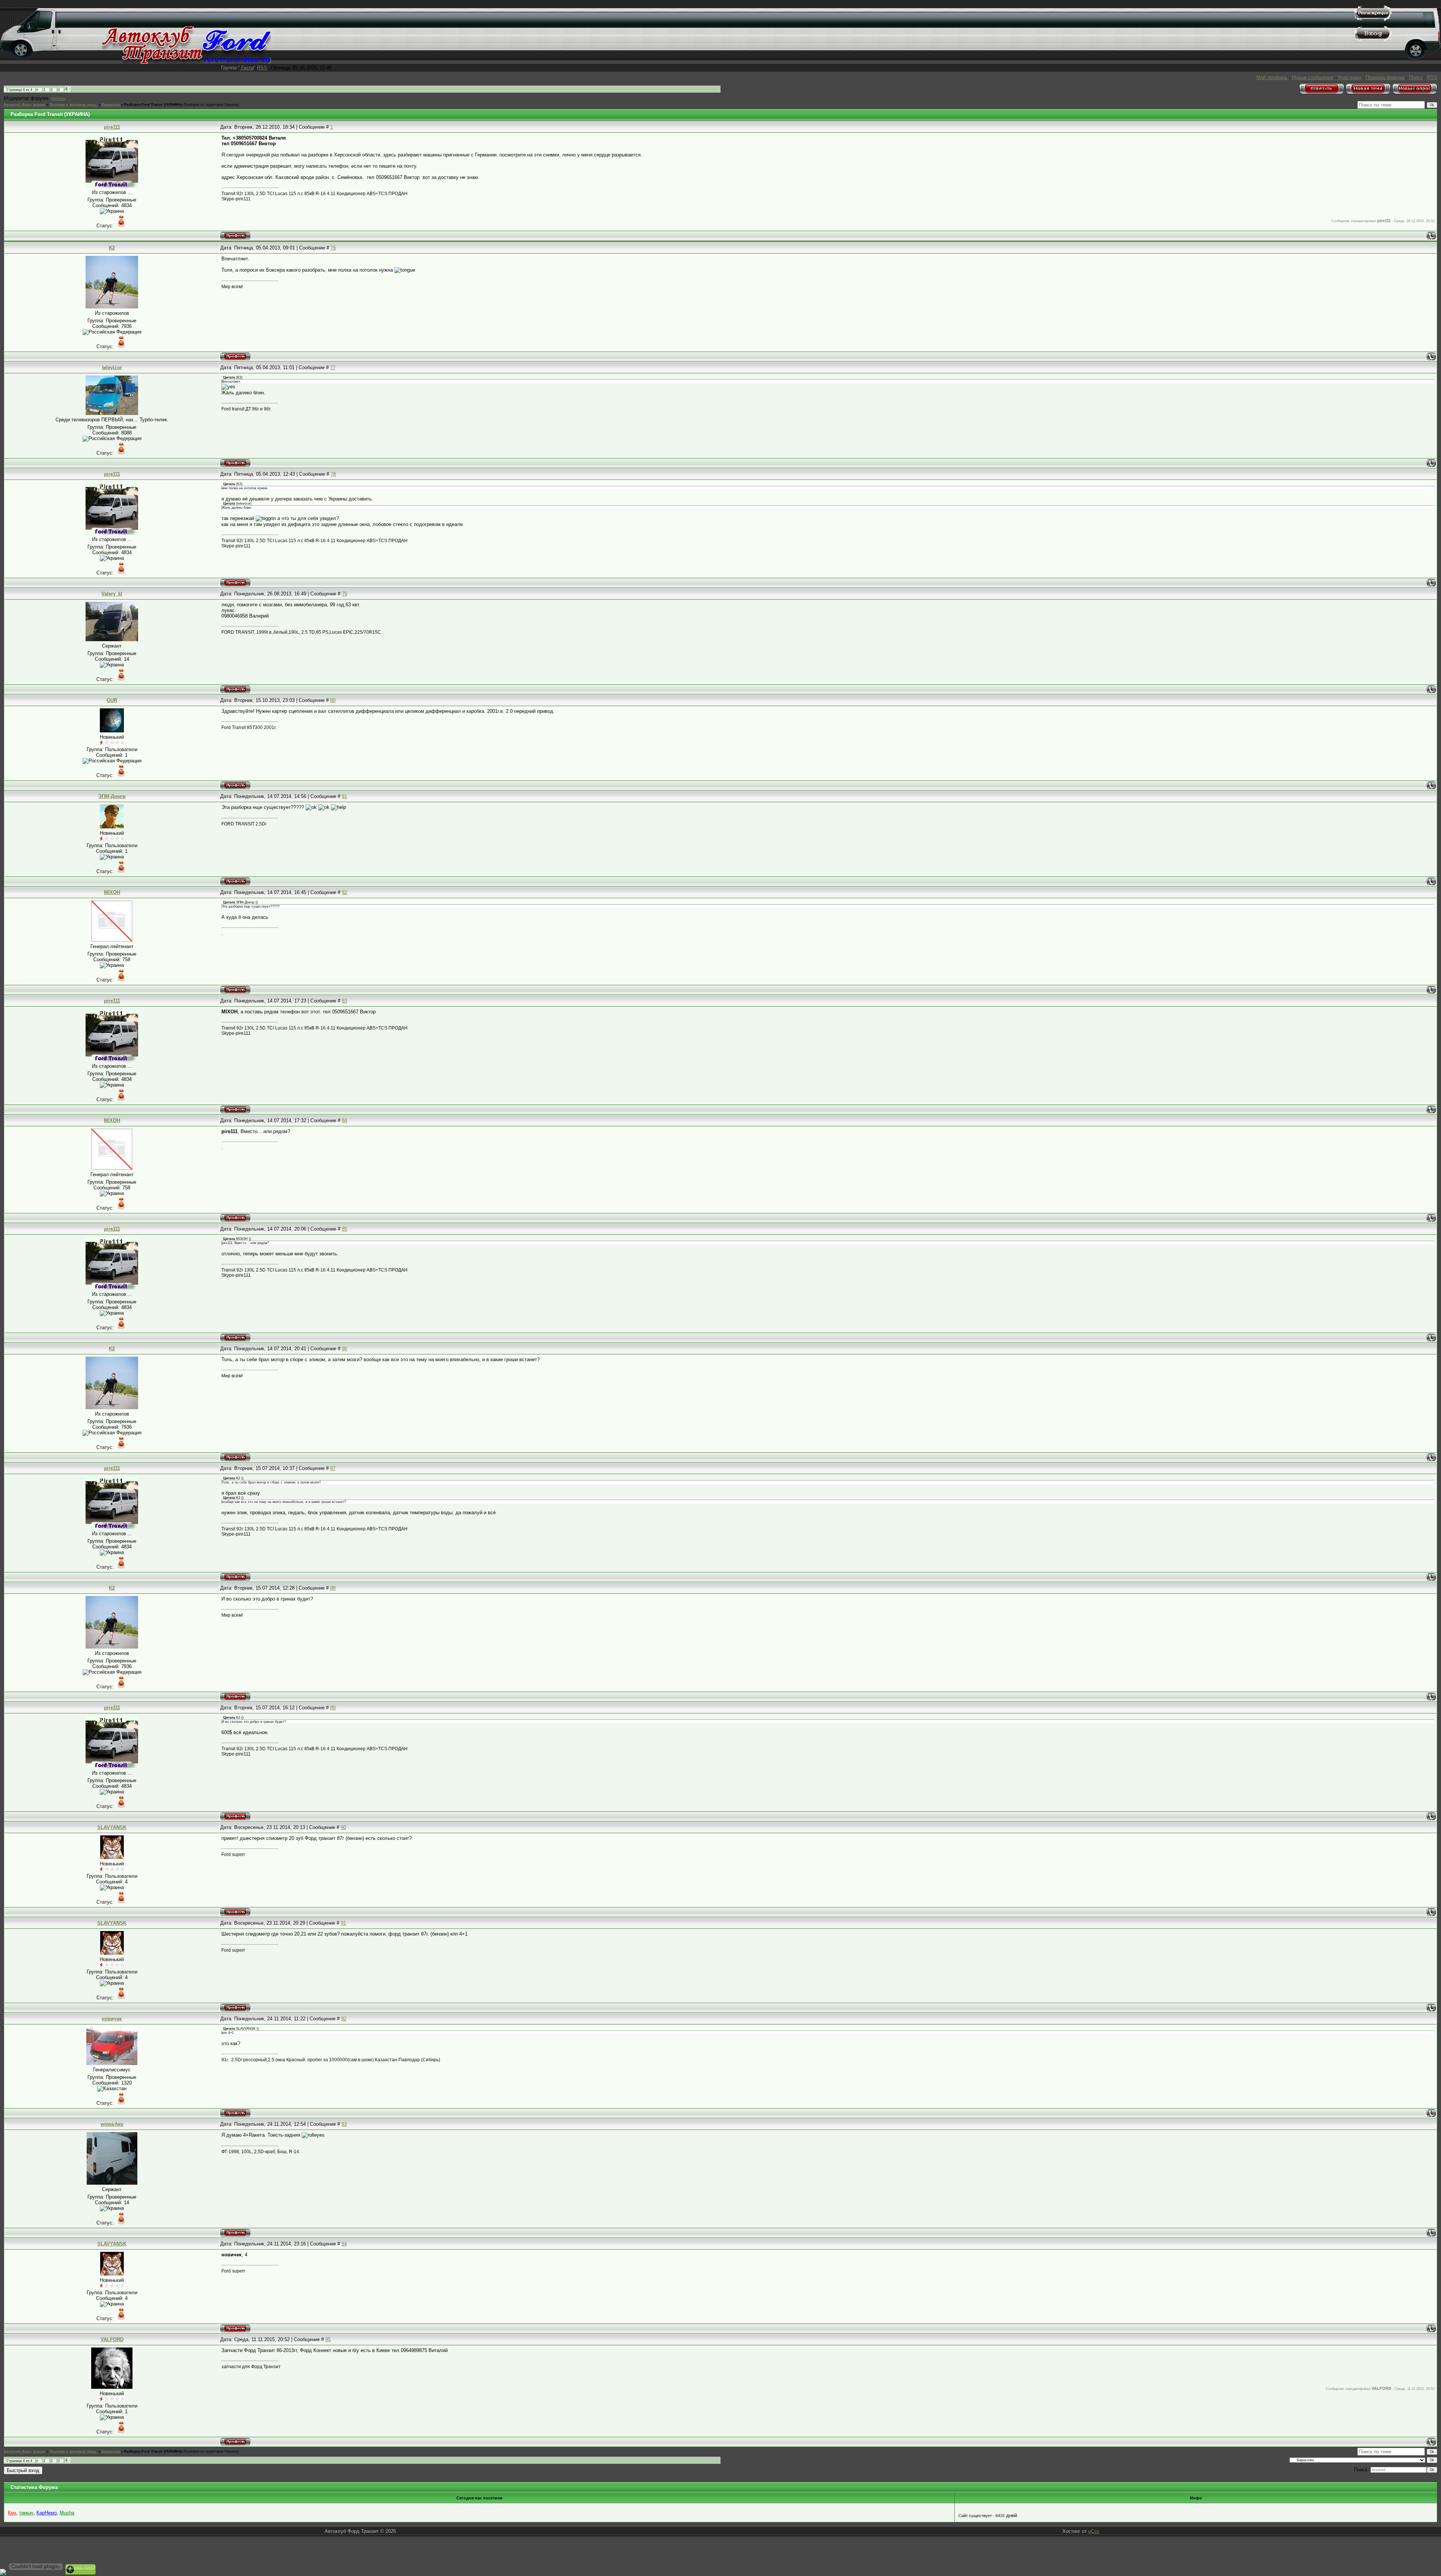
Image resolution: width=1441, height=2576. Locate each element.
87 (333, 1468)
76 (333, 248)
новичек (112, 2019)
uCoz (1094, 2531)
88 (333, 1588)
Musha (67, 2513)
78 (333, 474)
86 (344, 1349)
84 (344, 1120)
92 (344, 2019)
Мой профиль (1272, 77)
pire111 (112, 127)
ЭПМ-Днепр (112, 796)
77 (333, 367)
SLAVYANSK (112, 1827)
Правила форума (1385, 77)
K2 (112, 248)
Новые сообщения (1313, 77)
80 (333, 700)
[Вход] (1373, 40)
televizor (112, 367)
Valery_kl (112, 594)
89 (333, 1708)
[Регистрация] (1373, 19)
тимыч (26, 2513)
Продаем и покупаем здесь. (74, 105)
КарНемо (59, 99)
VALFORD (112, 2339)
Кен (12, 2513)
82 (344, 892)
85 (344, 1229)
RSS (262, 68)
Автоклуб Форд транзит (25, 105)
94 (344, 2244)
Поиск (1416, 77)
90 (343, 1827)
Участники (1349, 77)
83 (344, 1001)
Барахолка (111, 105)
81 (344, 796)
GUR (112, 700)
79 (344, 594)
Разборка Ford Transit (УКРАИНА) (153, 105)
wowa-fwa (112, 2124)
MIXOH (112, 892)
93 (344, 2124)
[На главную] (186, 62)
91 (343, 1923)
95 (328, 2339)
